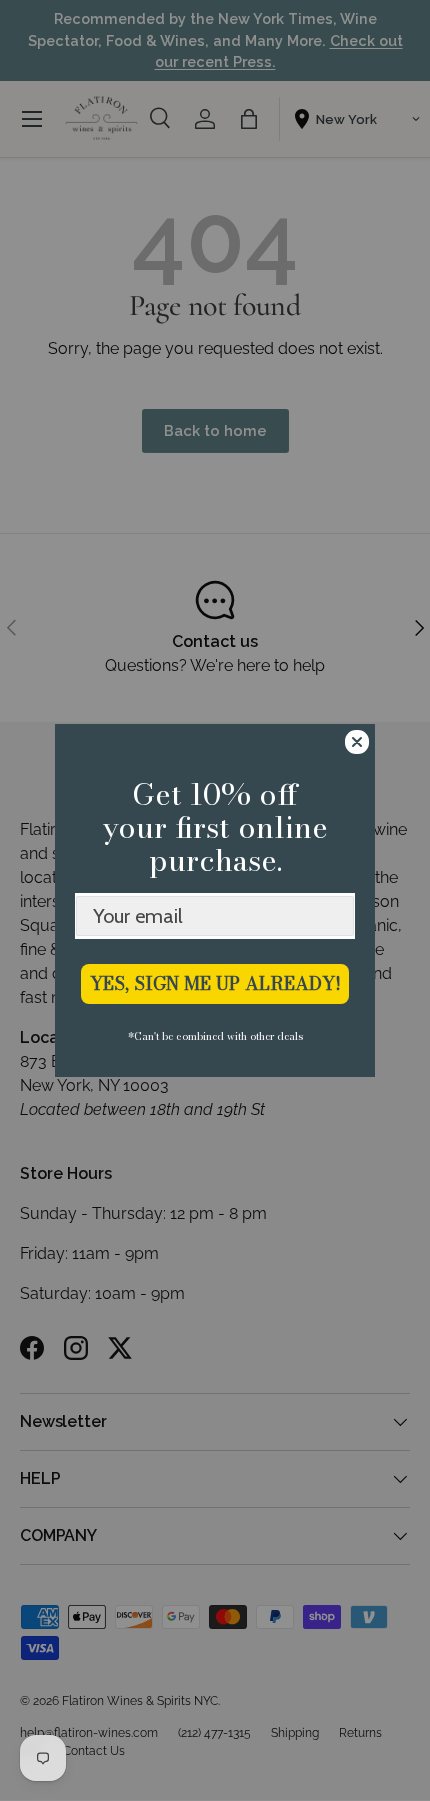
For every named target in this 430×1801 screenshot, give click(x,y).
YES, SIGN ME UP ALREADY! (215, 983)
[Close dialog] (357, 742)
